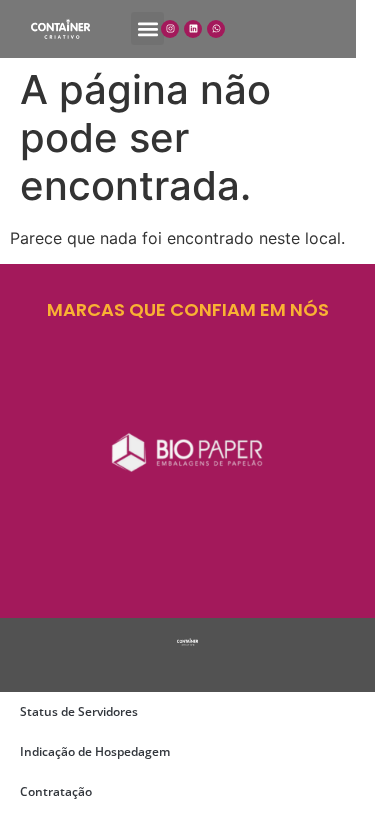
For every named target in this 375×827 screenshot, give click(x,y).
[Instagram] (170, 29)
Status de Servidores (79, 711)
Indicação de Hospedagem (95, 751)
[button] (147, 28)
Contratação (56, 791)
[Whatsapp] (216, 29)
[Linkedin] (193, 29)
